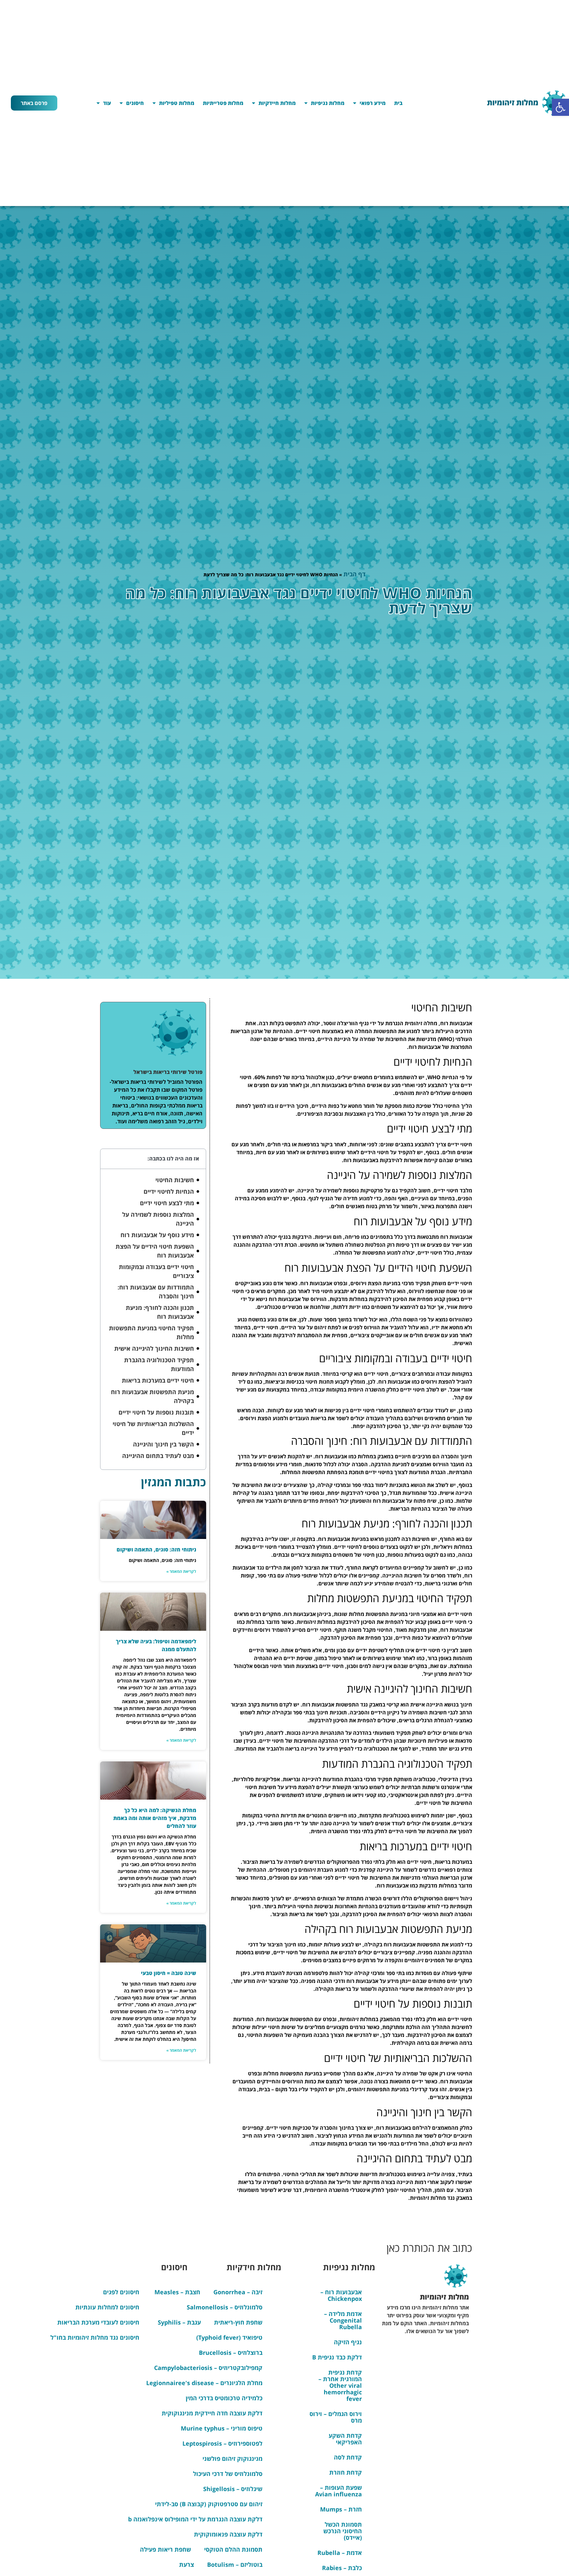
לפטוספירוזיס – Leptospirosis (222, 2443)
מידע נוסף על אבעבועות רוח (157, 1235)
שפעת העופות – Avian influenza (339, 2491)
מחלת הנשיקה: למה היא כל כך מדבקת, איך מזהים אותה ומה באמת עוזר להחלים (155, 1818)
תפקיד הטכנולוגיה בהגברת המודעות (159, 1364)
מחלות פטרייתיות (223, 103)
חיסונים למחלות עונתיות (107, 2307)
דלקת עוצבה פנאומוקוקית (228, 2534)
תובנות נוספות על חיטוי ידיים (156, 1412)
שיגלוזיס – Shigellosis (233, 2489)
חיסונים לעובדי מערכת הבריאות (98, 2322)
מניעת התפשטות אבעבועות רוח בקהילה (152, 1396)
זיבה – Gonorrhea (238, 2292)
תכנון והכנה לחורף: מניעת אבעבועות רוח (160, 1312)
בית (398, 103)
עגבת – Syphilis (179, 2322)
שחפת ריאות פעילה (165, 2549)
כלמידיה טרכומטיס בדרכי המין (224, 2398)
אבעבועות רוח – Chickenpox (341, 2295)
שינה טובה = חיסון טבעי (169, 1973)
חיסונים (135, 103)
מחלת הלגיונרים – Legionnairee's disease (204, 2383)
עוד (107, 103)
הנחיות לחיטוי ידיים (169, 1191)
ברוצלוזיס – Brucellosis (231, 2353)
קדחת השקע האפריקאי (345, 2439)
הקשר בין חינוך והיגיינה (163, 1444)
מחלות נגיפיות (328, 103)
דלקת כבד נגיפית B (337, 2357)
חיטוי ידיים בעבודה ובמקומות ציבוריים (156, 1271)
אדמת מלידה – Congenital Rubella (343, 2320)
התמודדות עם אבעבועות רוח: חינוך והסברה (156, 1292)
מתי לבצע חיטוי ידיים (167, 1203)
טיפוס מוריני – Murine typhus (222, 2428)
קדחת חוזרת (346, 2472)
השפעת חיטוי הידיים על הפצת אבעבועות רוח (155, 1251)
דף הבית (354, 574)
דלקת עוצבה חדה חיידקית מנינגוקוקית (212, 2413)
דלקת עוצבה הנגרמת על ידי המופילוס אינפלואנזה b (195, 2519)
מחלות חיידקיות (277, 103)
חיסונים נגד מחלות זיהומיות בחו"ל (95, 2337)
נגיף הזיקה (348, 2342)
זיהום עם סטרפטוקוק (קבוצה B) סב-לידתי (209, 2504)
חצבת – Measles (177, 2292)
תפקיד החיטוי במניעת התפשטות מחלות (151, 1332)
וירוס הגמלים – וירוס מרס (336, 2417)
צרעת (187, 2564)
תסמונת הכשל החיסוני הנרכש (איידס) (343, 2531)
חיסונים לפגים (121, 2292)
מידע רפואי (373, 103)
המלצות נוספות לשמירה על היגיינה (158, 1219)
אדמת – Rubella (340, 2553)
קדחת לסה (348, 2457)
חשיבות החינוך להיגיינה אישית (154, 1348)
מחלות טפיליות (177, 103)
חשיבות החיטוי (175, 1180)
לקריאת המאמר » (181, 1571)
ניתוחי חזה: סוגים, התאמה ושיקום (156, 1549)
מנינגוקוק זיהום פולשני (232, 2459)
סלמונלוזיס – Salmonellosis (225, 2307)
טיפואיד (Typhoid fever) (229, 2337)
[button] (560, 107)
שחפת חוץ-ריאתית (238, 2322)
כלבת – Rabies (342, 2568)
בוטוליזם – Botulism (235, 2564)
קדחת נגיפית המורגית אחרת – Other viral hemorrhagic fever (340, 2385)
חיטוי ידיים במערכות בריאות (158, 1380)
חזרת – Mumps (341, 2509)
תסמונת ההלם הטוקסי (233, 2549)
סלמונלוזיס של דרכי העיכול (228, 2474)
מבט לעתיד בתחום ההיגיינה (158, 1456)
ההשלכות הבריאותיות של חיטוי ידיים (153, 1428)
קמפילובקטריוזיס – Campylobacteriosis (208, 2368)
